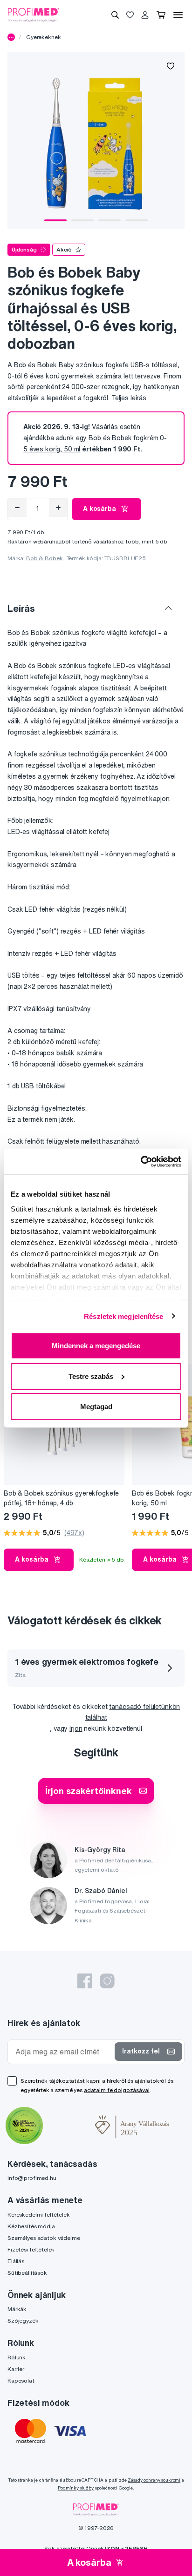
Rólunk (17, 2357)
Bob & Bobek (44, 558)
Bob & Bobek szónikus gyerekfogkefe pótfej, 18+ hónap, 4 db (61, 1498)
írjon (76, 1728)
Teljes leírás (129, 398)
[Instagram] (107, 1981)
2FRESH (136, 2548)
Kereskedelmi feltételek (39, 2215)
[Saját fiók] (145, 15)
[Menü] (178, 15)
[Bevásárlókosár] (161, 15)
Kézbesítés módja (31, 2226)
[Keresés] (115, 15)
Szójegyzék (23, 2321)
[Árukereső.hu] (69, 2126)
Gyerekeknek (43, 37)
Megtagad (96, 1407)
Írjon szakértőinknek (88, 1791)
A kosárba (99, 509)
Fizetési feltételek (31, 2249)
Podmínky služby (76, 2488)
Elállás (16, 2261)
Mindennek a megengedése (96, 1346)
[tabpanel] (96, 140)
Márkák (17, 2309)
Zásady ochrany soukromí (154, 2480)
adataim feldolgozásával (117, 2090)
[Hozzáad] (58, 508)
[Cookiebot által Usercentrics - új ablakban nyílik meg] (141, 1161)
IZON (112, 2548)
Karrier (16, 2369)
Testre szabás (91, 1376)
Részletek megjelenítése (123, 1316)
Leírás (21, 608)
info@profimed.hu (32, 2178)
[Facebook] (85, 1981)
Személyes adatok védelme (44, 2238)
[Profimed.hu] (34, 14)
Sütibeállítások (27, 2273)
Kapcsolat (21, 2381)
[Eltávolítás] (17, 508)
